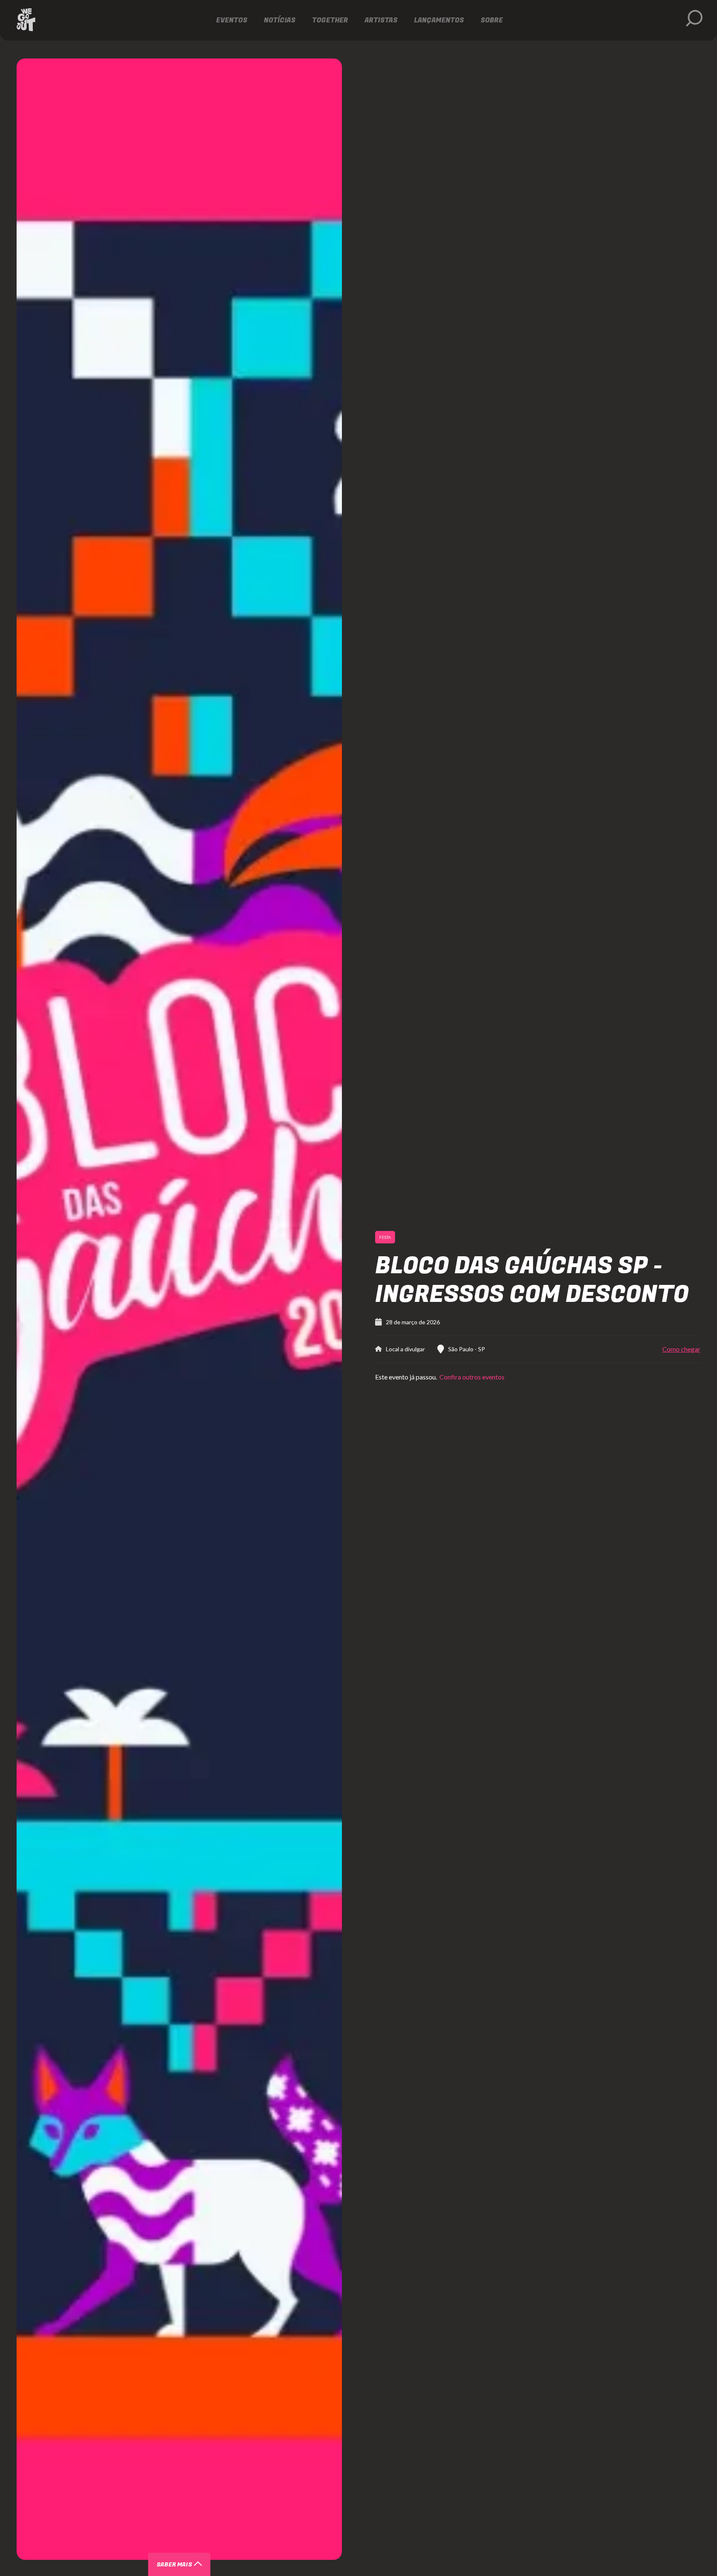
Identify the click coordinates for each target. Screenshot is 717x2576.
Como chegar (681, 1349)
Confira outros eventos (471, 1377)
